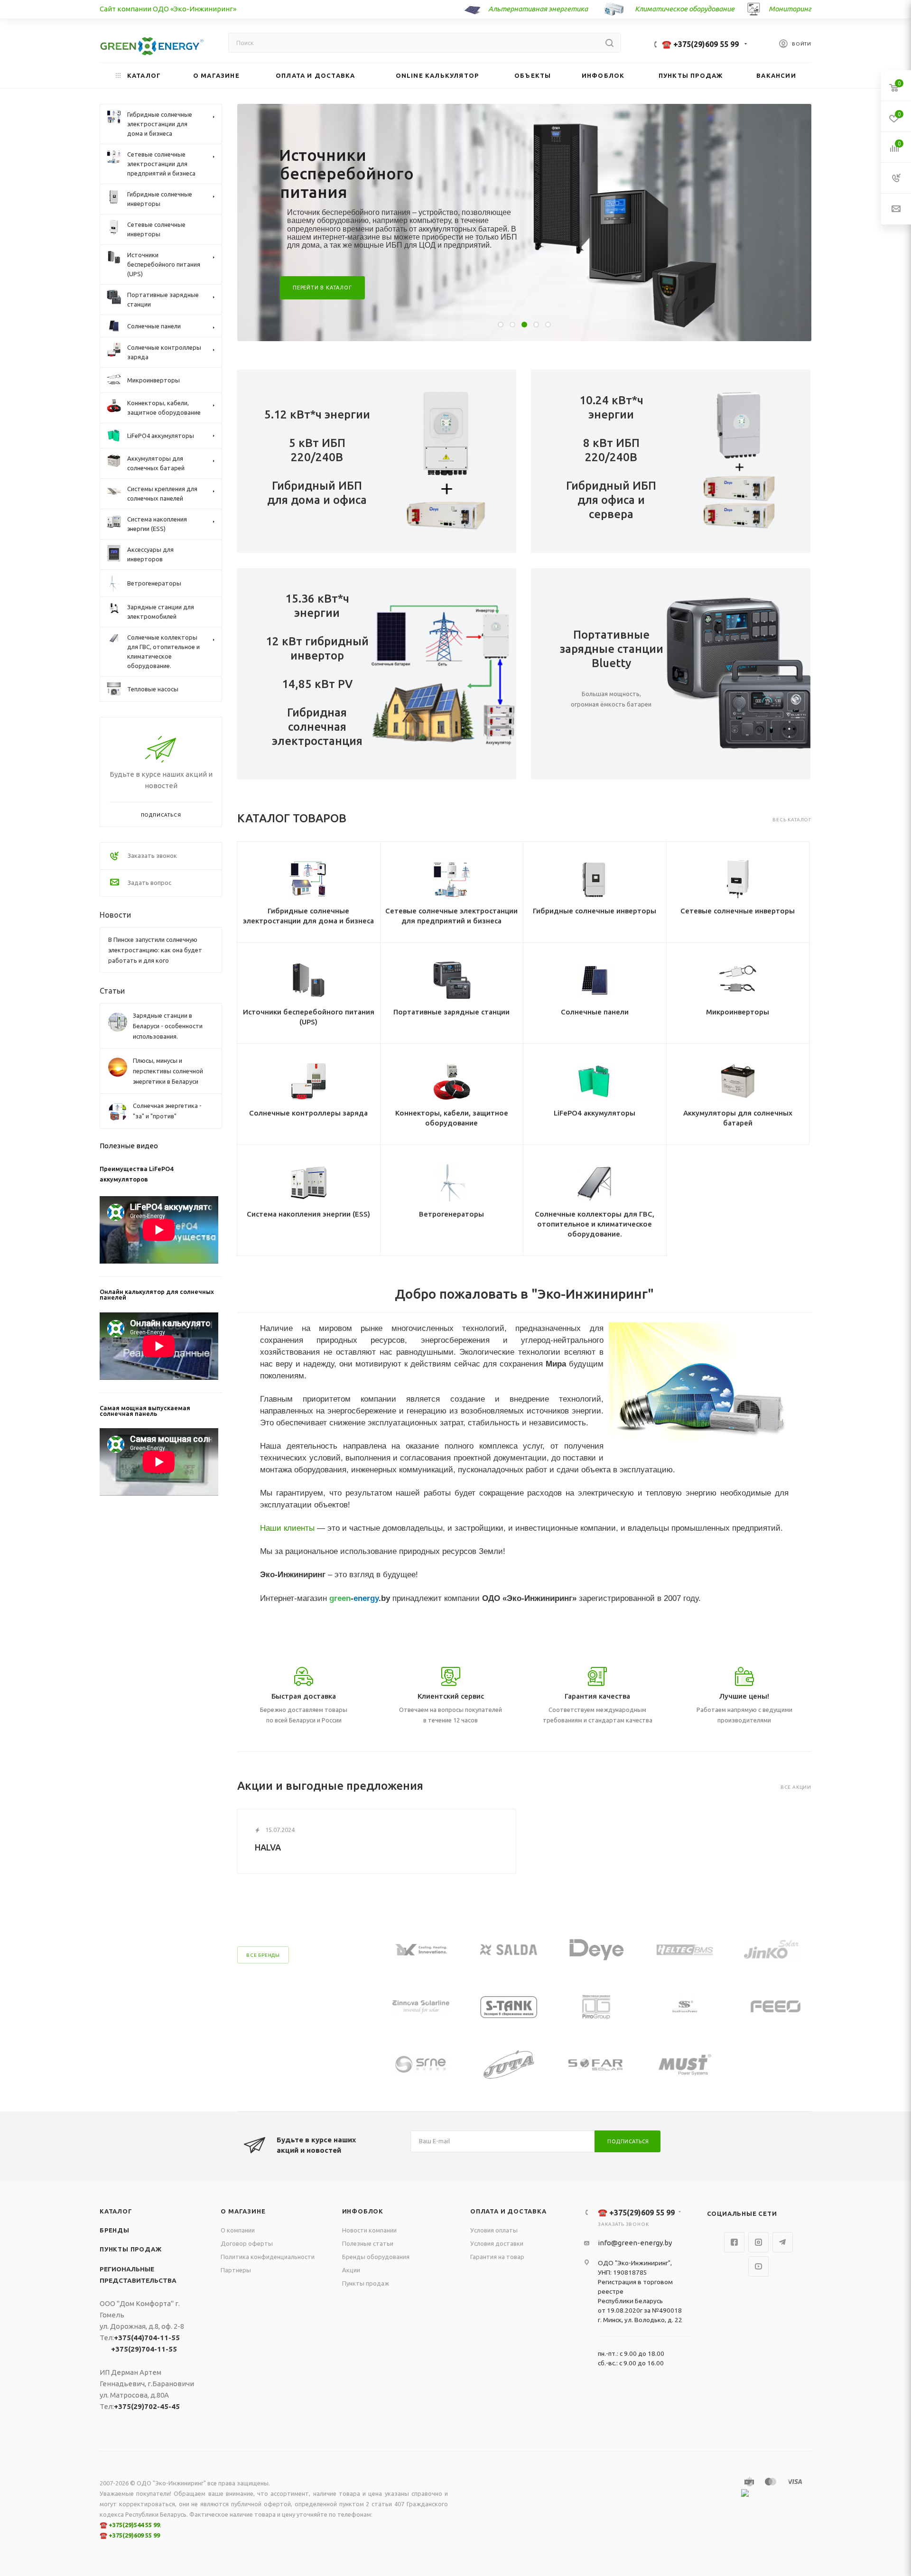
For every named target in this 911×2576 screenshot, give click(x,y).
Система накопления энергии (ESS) (308, 1214)
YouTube (758, 2266)
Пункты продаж (130, 2249)
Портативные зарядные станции (451, 1012)
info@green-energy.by (635, 2243)
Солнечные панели (595, 1012)
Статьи (112, 991)
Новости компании (369, 2230)
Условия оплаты (494, 2230)
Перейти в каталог (322, 288)
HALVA (268, 1847)
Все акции (796, 1787)
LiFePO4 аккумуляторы (595, 1113)
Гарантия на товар (497, 2257)
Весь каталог (792, 820)
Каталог (116, 2211)
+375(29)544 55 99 (134, 2525)
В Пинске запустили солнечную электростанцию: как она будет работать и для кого (155, 950)
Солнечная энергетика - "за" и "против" (167, 1111)
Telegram (783, 2242)
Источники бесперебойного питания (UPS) (309, 1017)
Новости (115, 915)
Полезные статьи (368, 2243)
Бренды (115, 2230)
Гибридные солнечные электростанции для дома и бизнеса (308, 916)
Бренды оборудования (376, 2257)
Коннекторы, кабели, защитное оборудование (452, 1118)
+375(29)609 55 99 (134, 2535)
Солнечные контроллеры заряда (308, 1113)
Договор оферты (247, 2243)
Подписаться (628, 2141)
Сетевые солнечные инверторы (738, 911)
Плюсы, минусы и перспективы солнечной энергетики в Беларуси (168, 1071)
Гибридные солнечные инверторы (595, 911)
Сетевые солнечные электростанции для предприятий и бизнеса (451, 916)
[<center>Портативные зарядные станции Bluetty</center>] (741, 674)
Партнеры (236, 2270)
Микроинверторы (738, 1012)
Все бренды (263, 1955)
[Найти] (609, 43)
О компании (238, 2230)
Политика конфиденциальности (268, 2257)
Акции (351, 2270)
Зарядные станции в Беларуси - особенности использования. (168, 1026)
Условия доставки (497, 2243)
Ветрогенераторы (451, 1214)
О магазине (243, 2211)
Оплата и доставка (508, 2211)
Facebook (734, 2242)
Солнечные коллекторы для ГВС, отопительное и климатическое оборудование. (595, 1224)
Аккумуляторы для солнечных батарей (738, 1118)
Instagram (758, 2242)
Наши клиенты (287, 1528)
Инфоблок (363, 2211)
